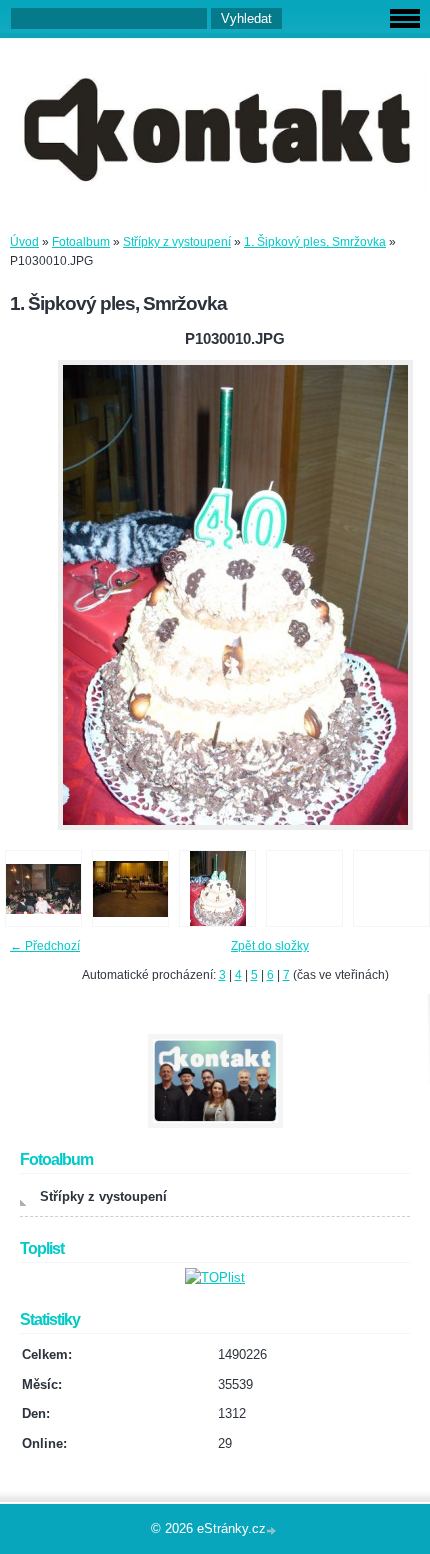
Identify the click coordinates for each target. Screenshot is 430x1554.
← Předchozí (45, 946)
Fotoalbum (81, 242)
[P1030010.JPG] (217, 888)
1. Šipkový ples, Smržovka (315, 242)
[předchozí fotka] (32, 595)
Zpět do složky (270, 946)
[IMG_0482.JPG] (43, 888)
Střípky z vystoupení (177, 242)
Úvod (24, 242)
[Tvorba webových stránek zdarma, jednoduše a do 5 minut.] (273, 1530)
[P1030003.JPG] (130, 888)
